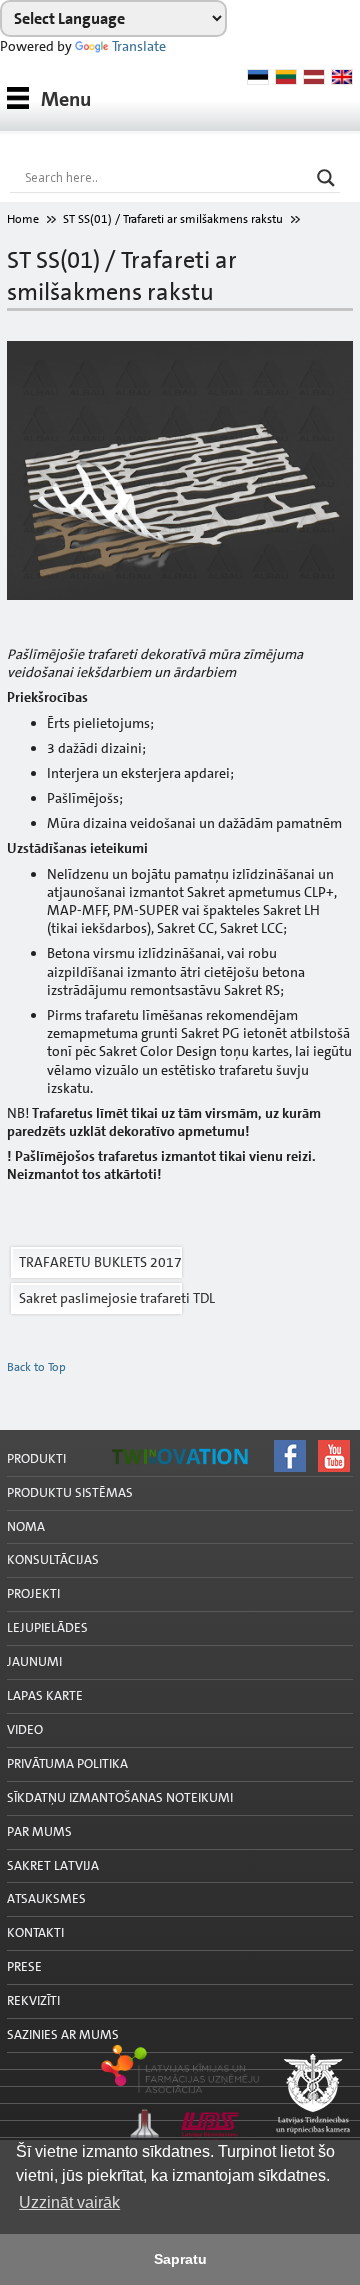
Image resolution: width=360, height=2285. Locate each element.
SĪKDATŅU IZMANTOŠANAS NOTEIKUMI (120, 1797)
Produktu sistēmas (70, 1492)
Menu (66, 99)
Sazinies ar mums (63, 2034)
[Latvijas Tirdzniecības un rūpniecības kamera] (180, 2095)
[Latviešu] (314, 77)
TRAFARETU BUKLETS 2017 (100, 1262)
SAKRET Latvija (53, 1865)
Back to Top (36, 1367)
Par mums (39, 1831)
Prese (24, 1966)
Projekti (33, 1593)
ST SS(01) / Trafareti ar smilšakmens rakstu (173, 219)
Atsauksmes (46, 1898)
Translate (139, 46)
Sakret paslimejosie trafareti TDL (100, 1298)
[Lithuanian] (286, 77)
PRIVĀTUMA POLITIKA (67, 1763)
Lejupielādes (47, 1627)
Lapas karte (45, 1695)
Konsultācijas (53, 1559)
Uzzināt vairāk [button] (69, 2202)
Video (25, 1729)
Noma (26, 1526)
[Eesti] (258, 77)
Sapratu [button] (180, 2259)
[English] (342, 77)
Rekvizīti (33, 2000)
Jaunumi (34, 1661)
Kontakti (35, 1932)
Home (23, 219)
